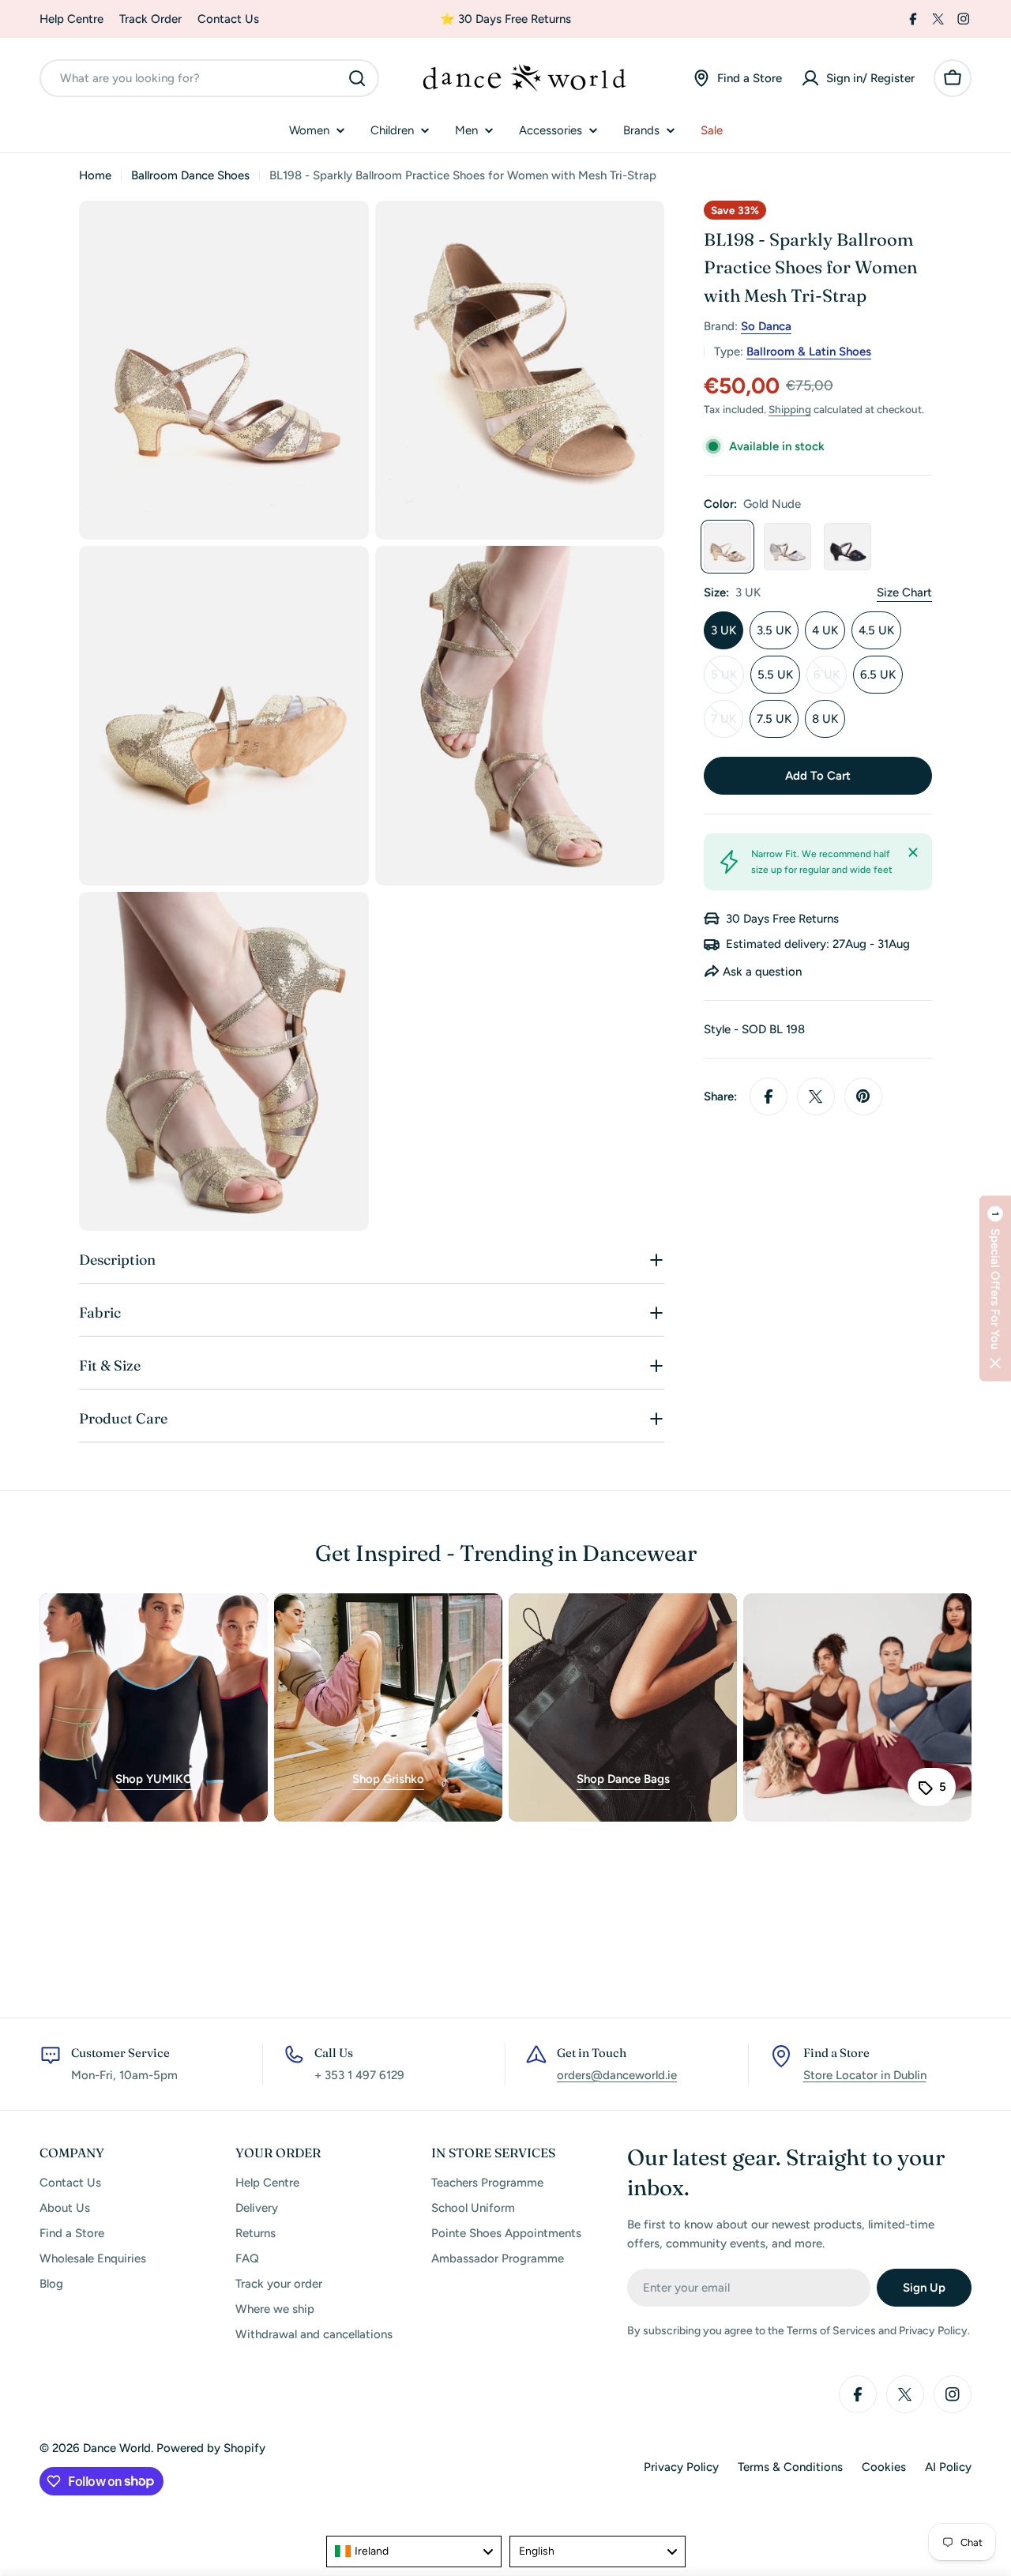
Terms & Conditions (790, 2467)
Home (95, 175)
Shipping (790, 409)
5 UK (727, 681)
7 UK (727, 725)
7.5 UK (774, 719)
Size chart (904, 592)
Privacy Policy (681, 2467)
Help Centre (71, 19)
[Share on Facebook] (769, 1096)
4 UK (825, 630)
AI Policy (948, 2467)
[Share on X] (816, 1096)
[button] (995, 1288)
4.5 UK (876, 630)
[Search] (357, 78)
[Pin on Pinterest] (863, 1096)
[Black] (848, 547)
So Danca (766, 326)
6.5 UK (878, 675)
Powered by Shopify (211, 2448)
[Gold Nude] (727, 547)
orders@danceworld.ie (617, 2075)
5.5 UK (775, 675)
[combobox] (209, 78)
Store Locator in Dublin (865, 2075)
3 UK (723, 630)
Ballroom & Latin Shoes (809, 352)
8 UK (825, 719)
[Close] (913, 852)
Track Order (150, 19)
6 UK (830, 681)
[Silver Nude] (787, 547)
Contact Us (228, 19)
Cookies (884, 2467)
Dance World (117, 2448)
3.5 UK (774, 630)
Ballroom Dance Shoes (190, 175)
